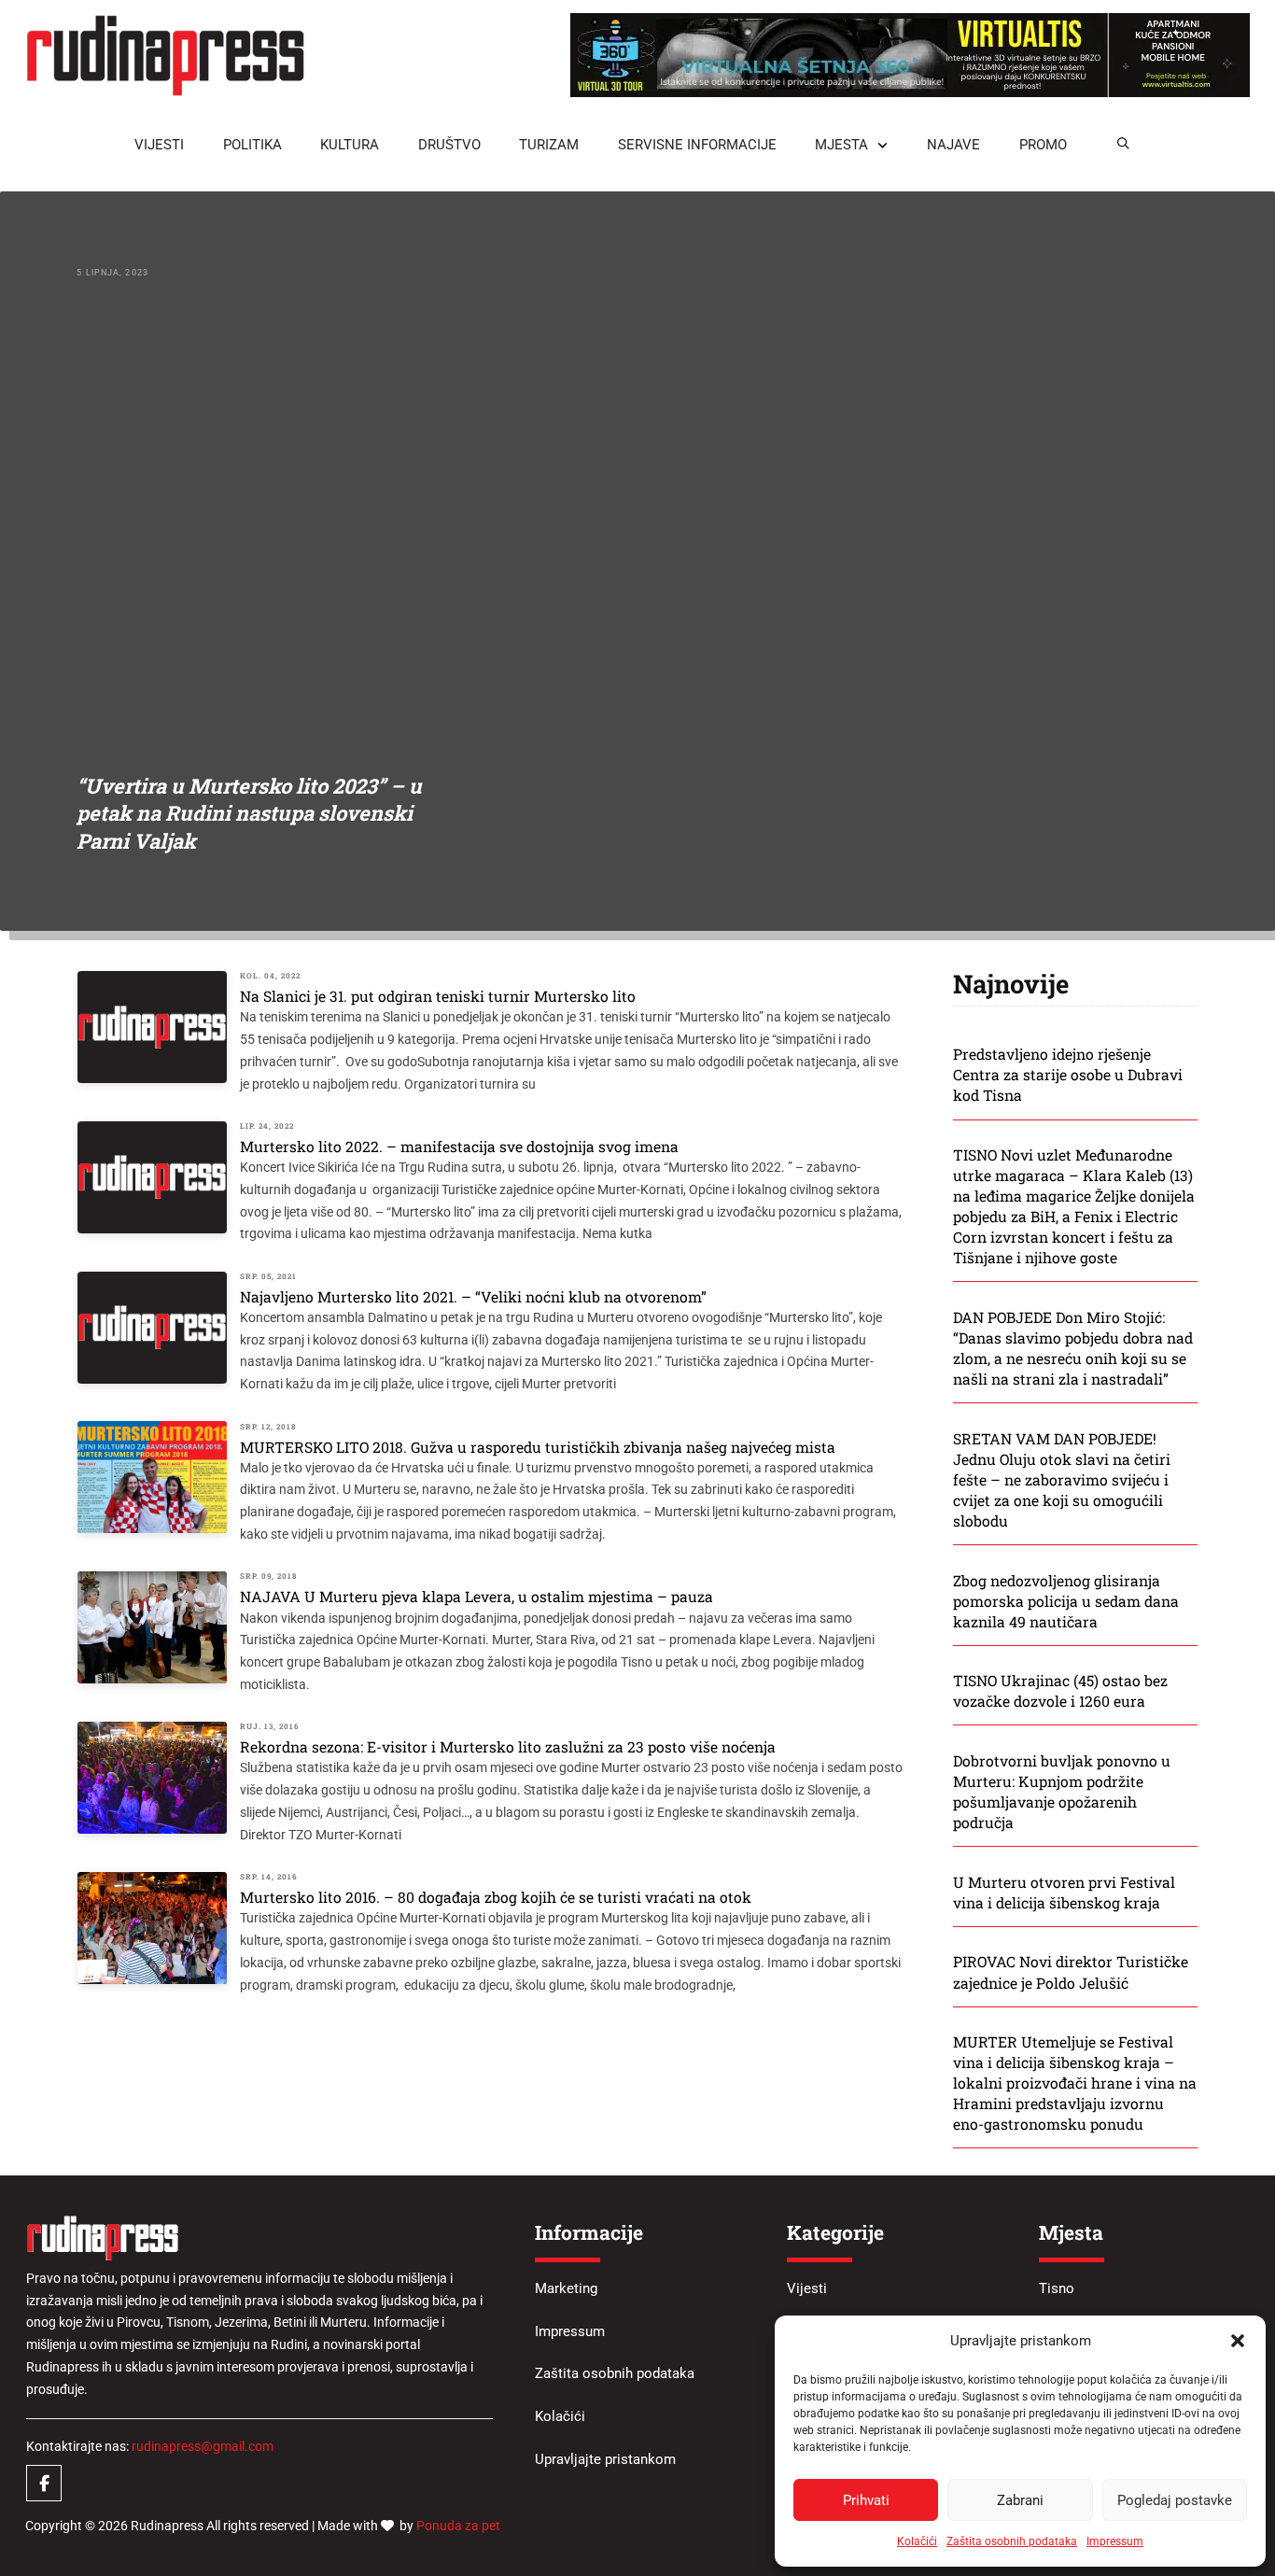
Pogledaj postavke (1175, 2500)
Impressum (1115, 2541)
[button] (1238, 2341)
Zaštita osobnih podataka (1012, 2541)
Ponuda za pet (458, 2526)
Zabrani (1020, 2500)
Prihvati (866, 2500)
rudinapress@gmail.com (203, 2446)
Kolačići (917, 2541)
